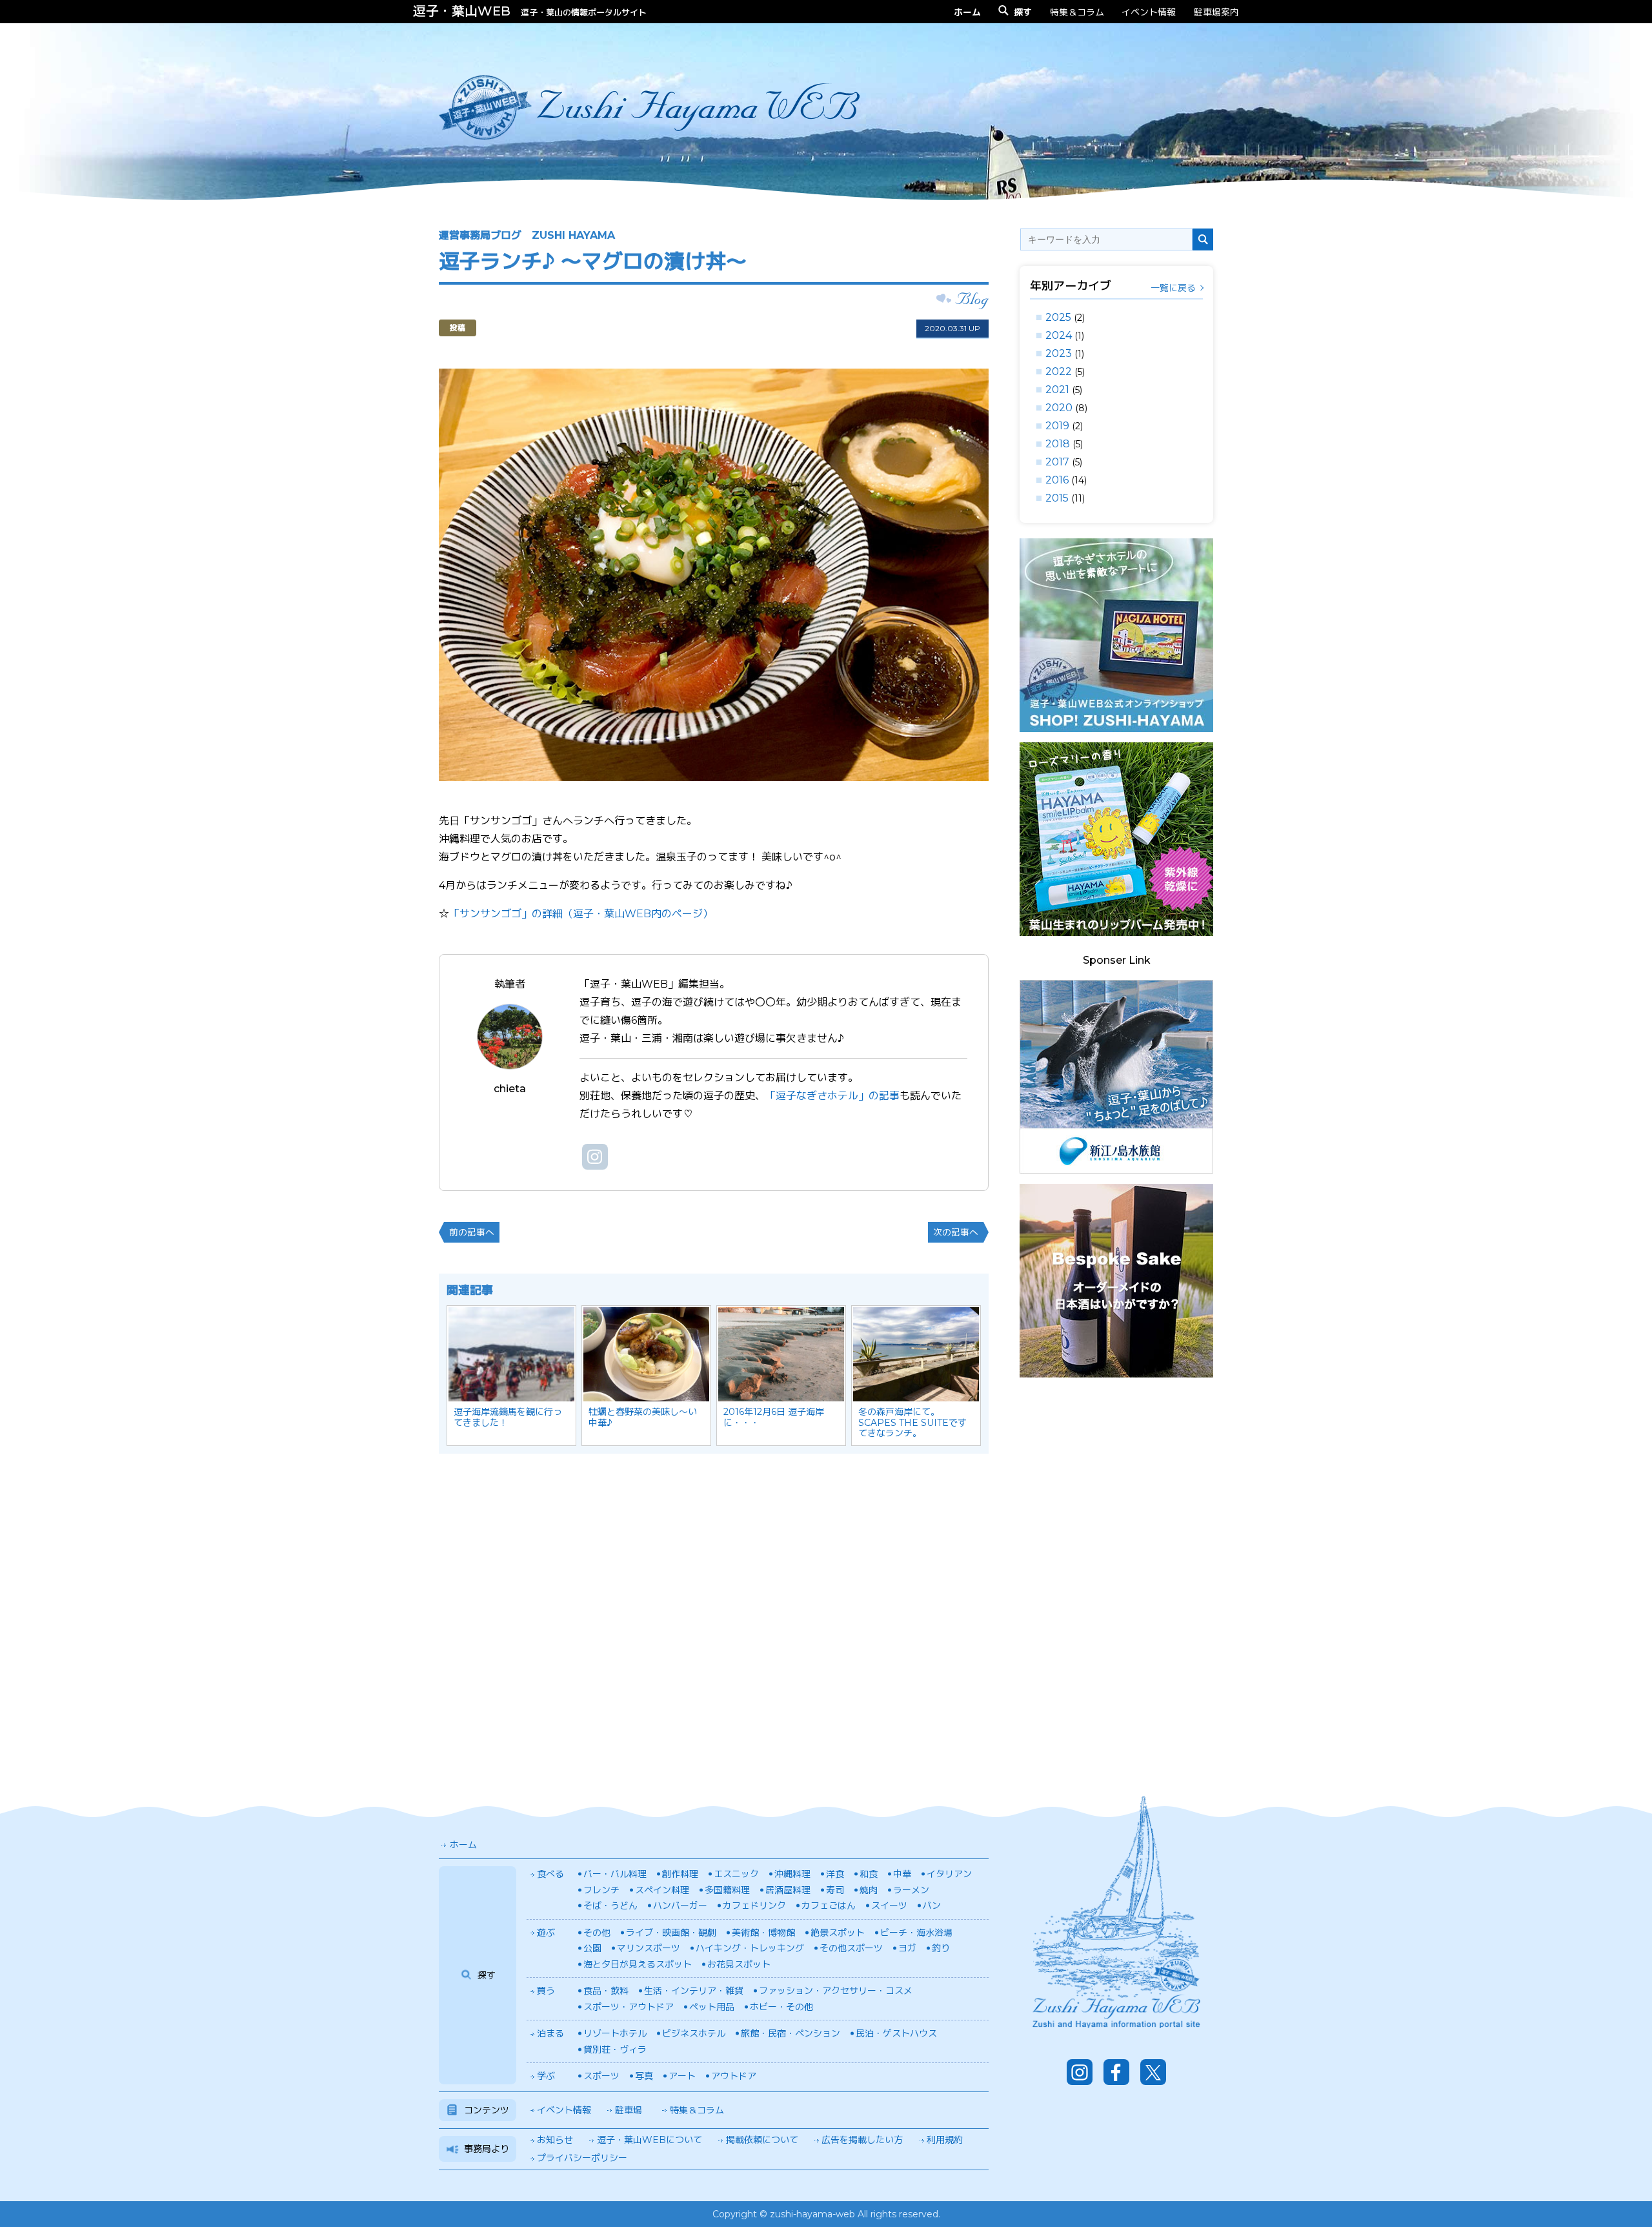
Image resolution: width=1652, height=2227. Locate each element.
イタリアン (949, 1874)
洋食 (835, 1874)
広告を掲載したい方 (862, 2140)
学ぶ (546, 2076)
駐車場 (629, 2110)
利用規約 (945, 2140)
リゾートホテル (615, 2033)
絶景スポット (838, 1933)
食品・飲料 (606, 1991)
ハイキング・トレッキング (750, 1948)
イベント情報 (1149, 12)
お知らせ (555, 2140)
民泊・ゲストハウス (896, 2033)
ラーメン (911, 1890)
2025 (1058, 317)
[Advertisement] (1116, 1581)
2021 (1057, 390)
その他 (597, 1933)
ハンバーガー (680, 1906)
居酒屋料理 (788, 1890)
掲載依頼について (762, 2140)
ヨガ (907, 1948)
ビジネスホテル (694, 2033)
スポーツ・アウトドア (629, 2007)
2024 (1059, 335)
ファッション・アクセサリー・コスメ (836, 1991)
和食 (869, 1874)
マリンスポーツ (649, 1948)
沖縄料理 (792, 1874)
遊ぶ (546, 1933)
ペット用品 (712, 2007)
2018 (1058, 444)
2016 (1057, 480)
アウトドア (734, 2076)
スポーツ (601, 2076)
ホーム (463, 1845)
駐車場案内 (1216, 12)
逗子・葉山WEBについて (650, 2140)
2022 (1059, 371)
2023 (1059, 353)
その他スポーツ (851, 1948)
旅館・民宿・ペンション (791, 2033)
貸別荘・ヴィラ (615, 2049)
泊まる (550, 2033)
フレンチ (601, 1890)
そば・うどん (610, 1906)
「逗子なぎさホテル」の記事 (832, 1096)
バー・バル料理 (615, 1874)
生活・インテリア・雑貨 (694, 1991)
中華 (902, 1874)
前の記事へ (472, 1232)
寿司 (835, 1890)
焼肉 (869, 1890)
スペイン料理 (662, 1890)
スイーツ (889, 1906)
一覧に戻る (1173, 288)
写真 (644, 2076)
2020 (1059, 408)
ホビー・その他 (781, 2007)
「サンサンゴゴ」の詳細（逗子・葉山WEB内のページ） (581, 914)
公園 (592, 1948)
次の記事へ (956, 1232)
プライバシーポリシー (582, 2158)
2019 (1057, 426)
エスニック (736, 1874)
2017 (1057, 462)
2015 (1057, 498)
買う (546, 1991)
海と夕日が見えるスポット (638, 1964)
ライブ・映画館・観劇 (671, 1933)
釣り (941, 1948)
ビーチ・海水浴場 (916, 1933)
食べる (550, 1874)
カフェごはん (829, 1906)
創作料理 (680, 1874)
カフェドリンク (754, 1906)
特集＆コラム (1077, 12)
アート (682, 2076)
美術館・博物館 (763, 1933)
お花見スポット (739, 1964)
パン (932, 1906)
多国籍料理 (727, 1890)
